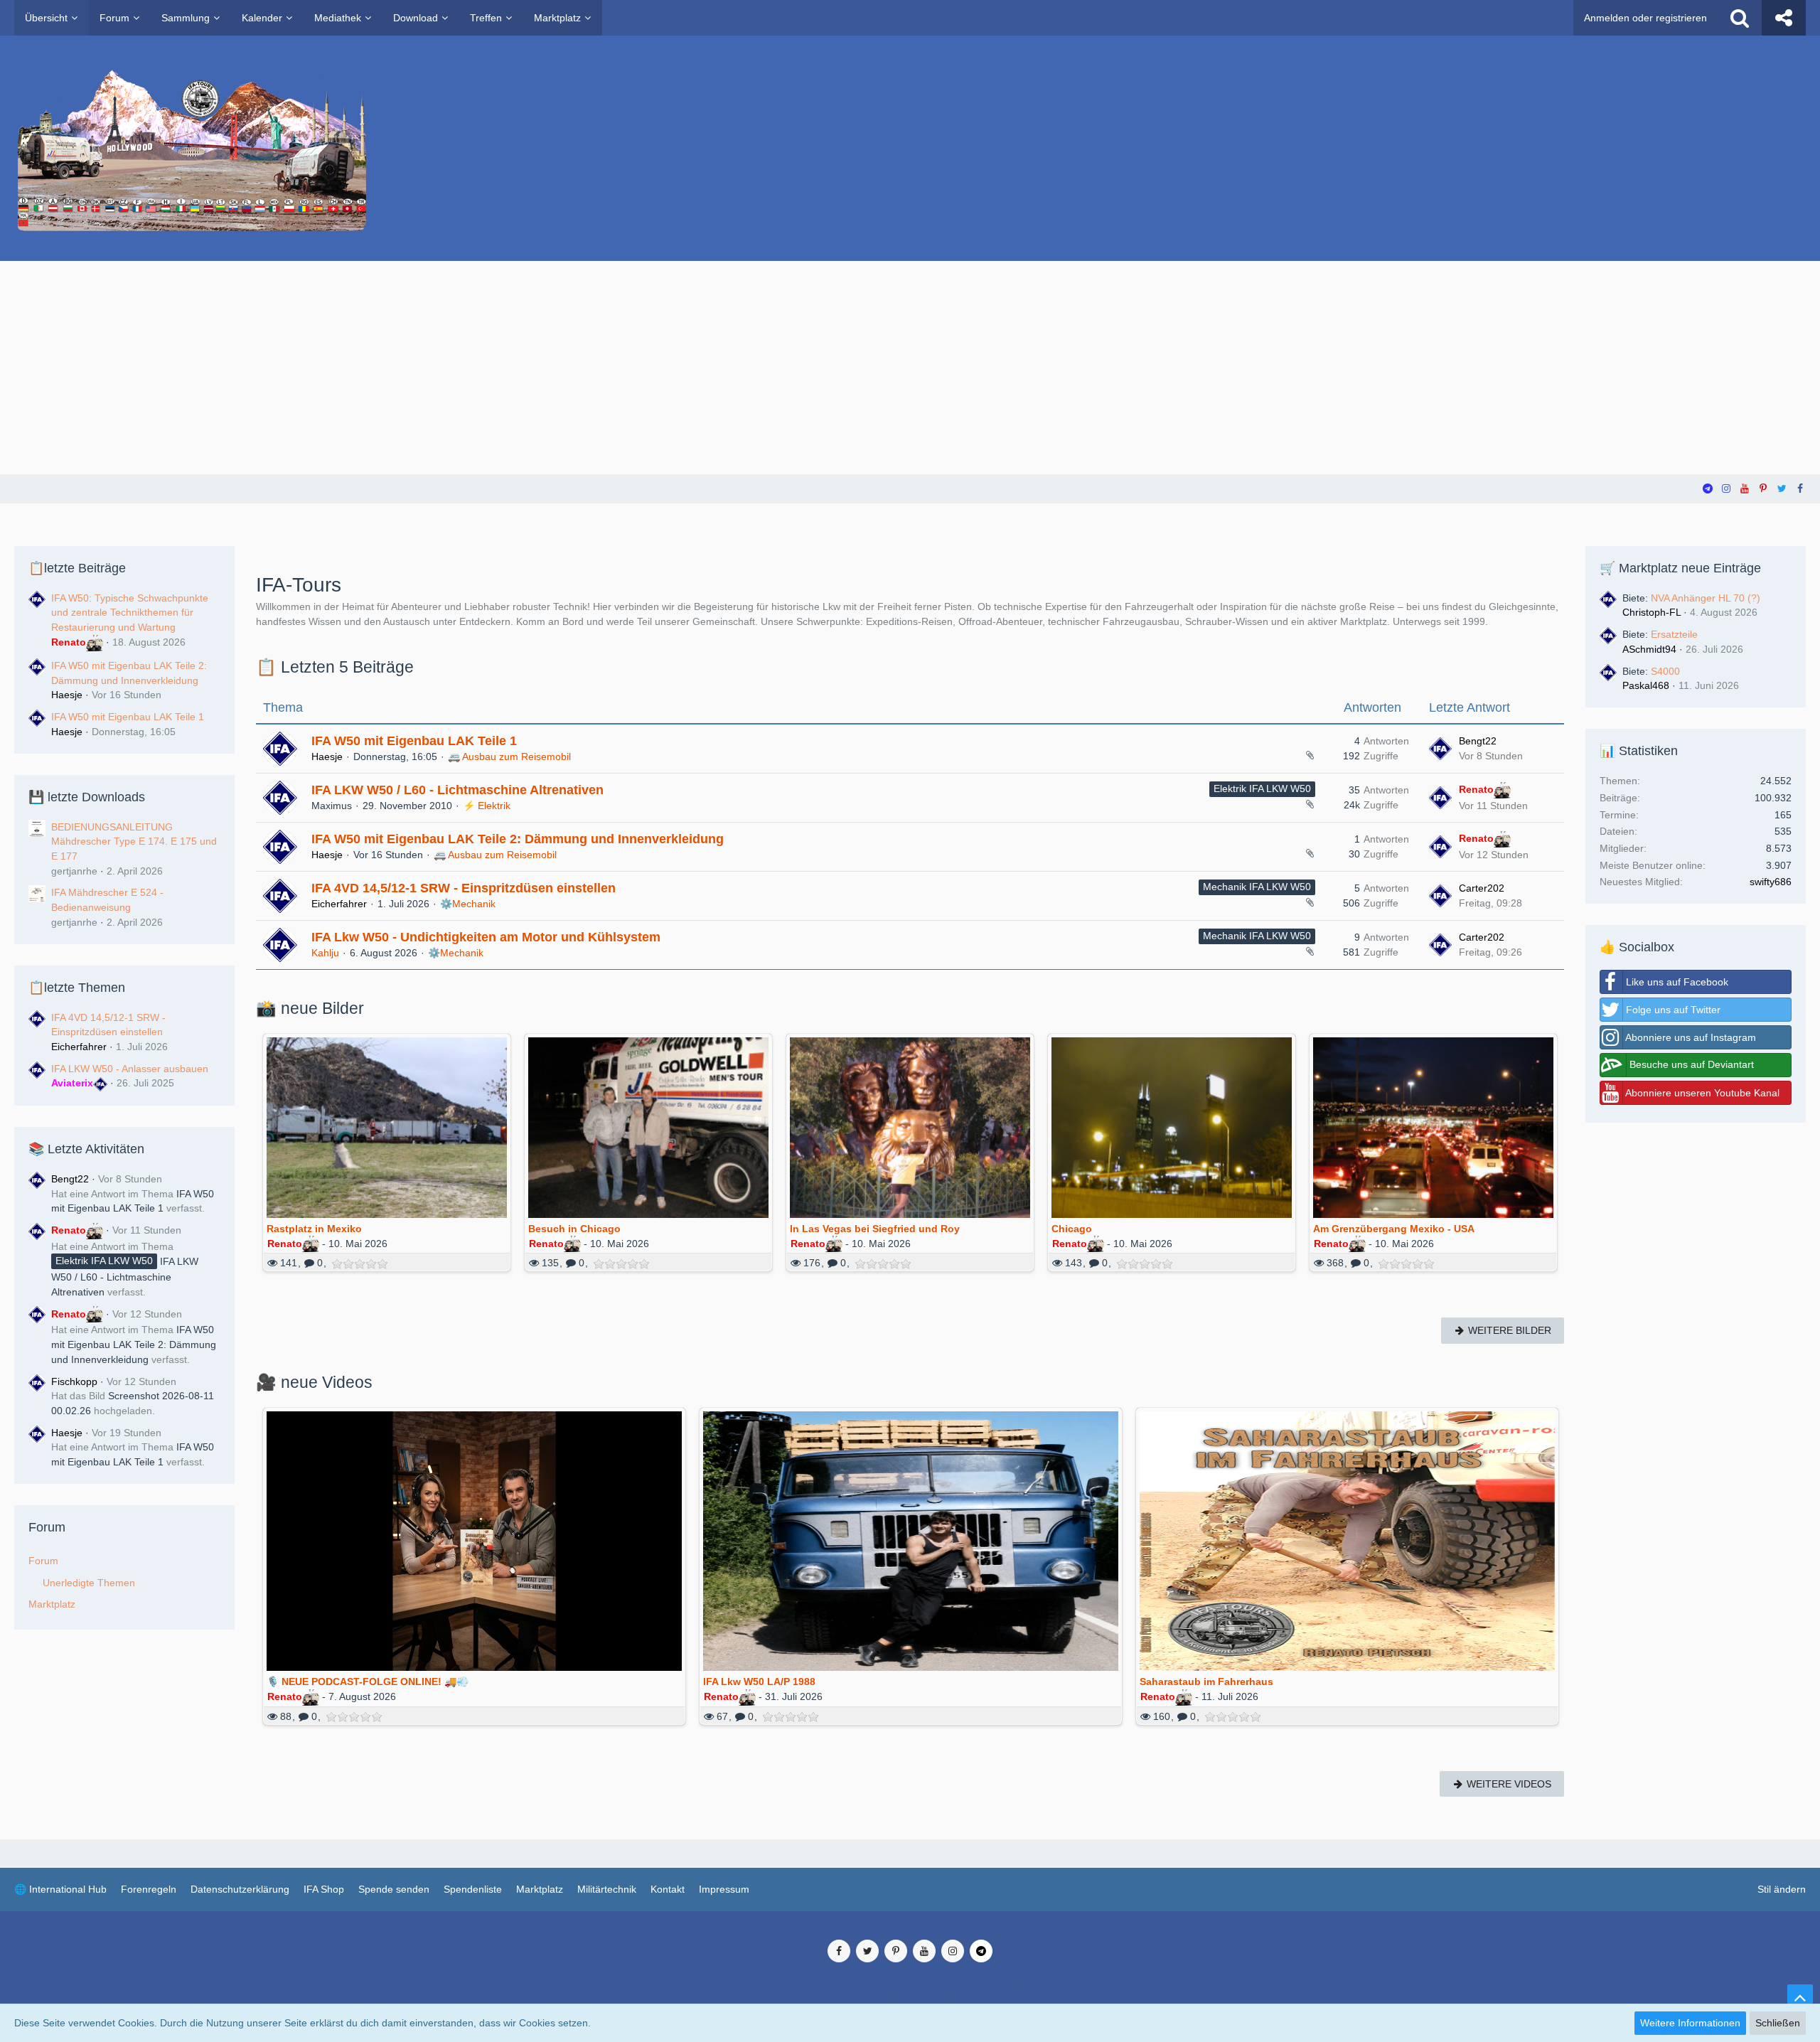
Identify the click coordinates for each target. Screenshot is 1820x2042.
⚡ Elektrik (487, 806)
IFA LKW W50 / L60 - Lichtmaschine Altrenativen (125, 1277)
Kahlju (325, 953)
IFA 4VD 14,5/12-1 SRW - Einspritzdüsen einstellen (464, 888)
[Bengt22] (37, 1194)
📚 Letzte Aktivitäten (86, 1149)
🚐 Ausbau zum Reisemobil (509, 757)
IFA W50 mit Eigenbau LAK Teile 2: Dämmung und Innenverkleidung (134, 1344)
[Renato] (37, 1261)
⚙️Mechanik (468, 904)
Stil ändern (1782, 1889)
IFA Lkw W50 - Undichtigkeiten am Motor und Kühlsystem (486, 937)
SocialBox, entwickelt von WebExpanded (910, 1999)
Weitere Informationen (1690, 2023)
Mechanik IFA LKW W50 (1257, 887)
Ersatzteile (1674, 634)
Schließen (1778, 2023)
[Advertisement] (910, 368)
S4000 (1665, 671)
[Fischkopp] (37, 1396)
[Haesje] (37, 1448)
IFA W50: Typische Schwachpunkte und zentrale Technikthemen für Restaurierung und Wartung (130, 613)
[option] (387, 1165)
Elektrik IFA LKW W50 (1262, 789)
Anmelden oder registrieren (1645, 18)
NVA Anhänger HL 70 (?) (1706, 598)
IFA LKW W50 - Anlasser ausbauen (130, 1069)
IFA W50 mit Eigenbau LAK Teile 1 (128, 717)
